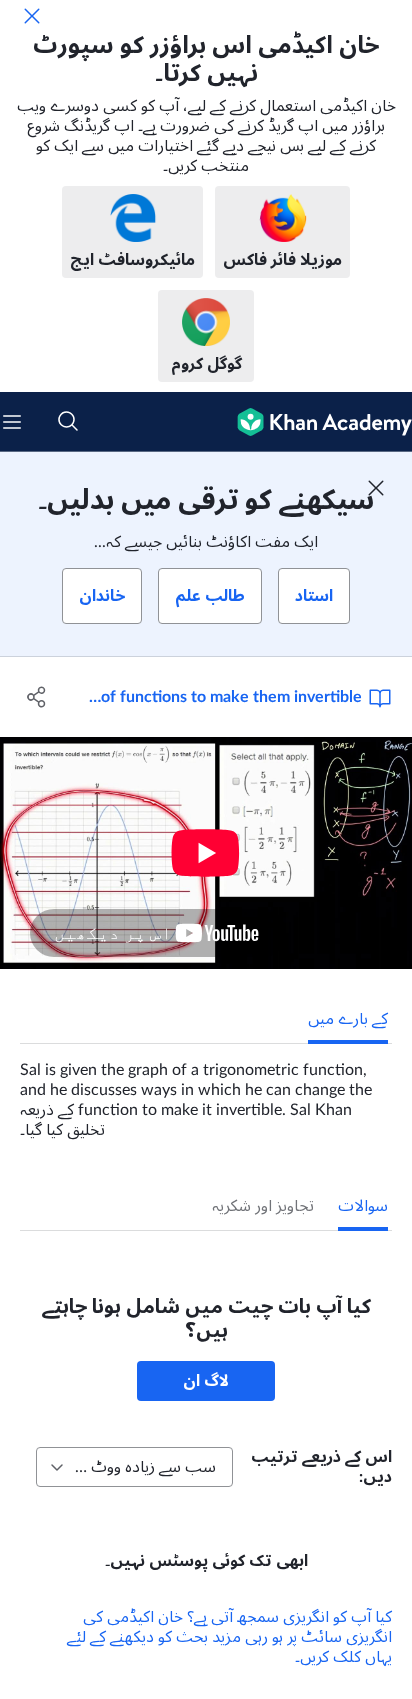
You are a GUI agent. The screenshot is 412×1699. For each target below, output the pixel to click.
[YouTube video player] (206, 853)
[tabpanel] (206, 1092)
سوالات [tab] (363, 1206)
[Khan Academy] (316, 422)
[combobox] (134, 1467)
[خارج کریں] (32, 16)
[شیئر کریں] (37, 697)
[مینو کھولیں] (12, 422)
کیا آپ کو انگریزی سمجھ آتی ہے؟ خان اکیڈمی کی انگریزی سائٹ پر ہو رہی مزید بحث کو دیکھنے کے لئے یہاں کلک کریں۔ (229, 1637)
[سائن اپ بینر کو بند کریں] (376, 488)
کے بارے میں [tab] (348, 1019)
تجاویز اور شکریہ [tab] (263, 1206)
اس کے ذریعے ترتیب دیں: (321, 1467)
